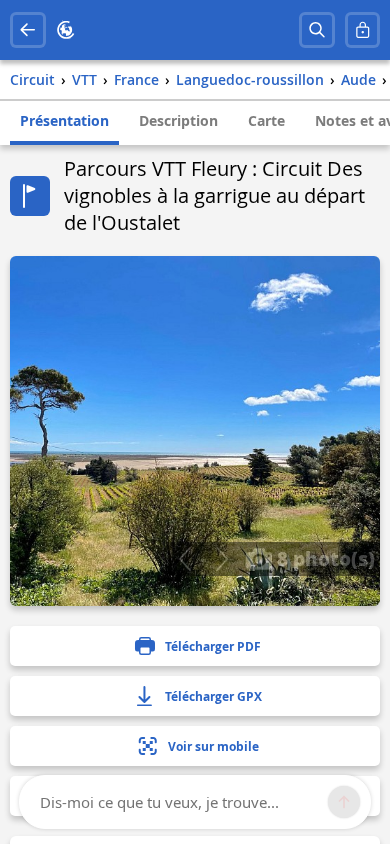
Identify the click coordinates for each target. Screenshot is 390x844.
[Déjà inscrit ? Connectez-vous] (363, 30)
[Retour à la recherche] (28, 30)
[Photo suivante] (221, 559)
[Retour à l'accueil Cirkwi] (66, 30)
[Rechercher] (317, 30)
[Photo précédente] (184, 559)
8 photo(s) (323, 558)
